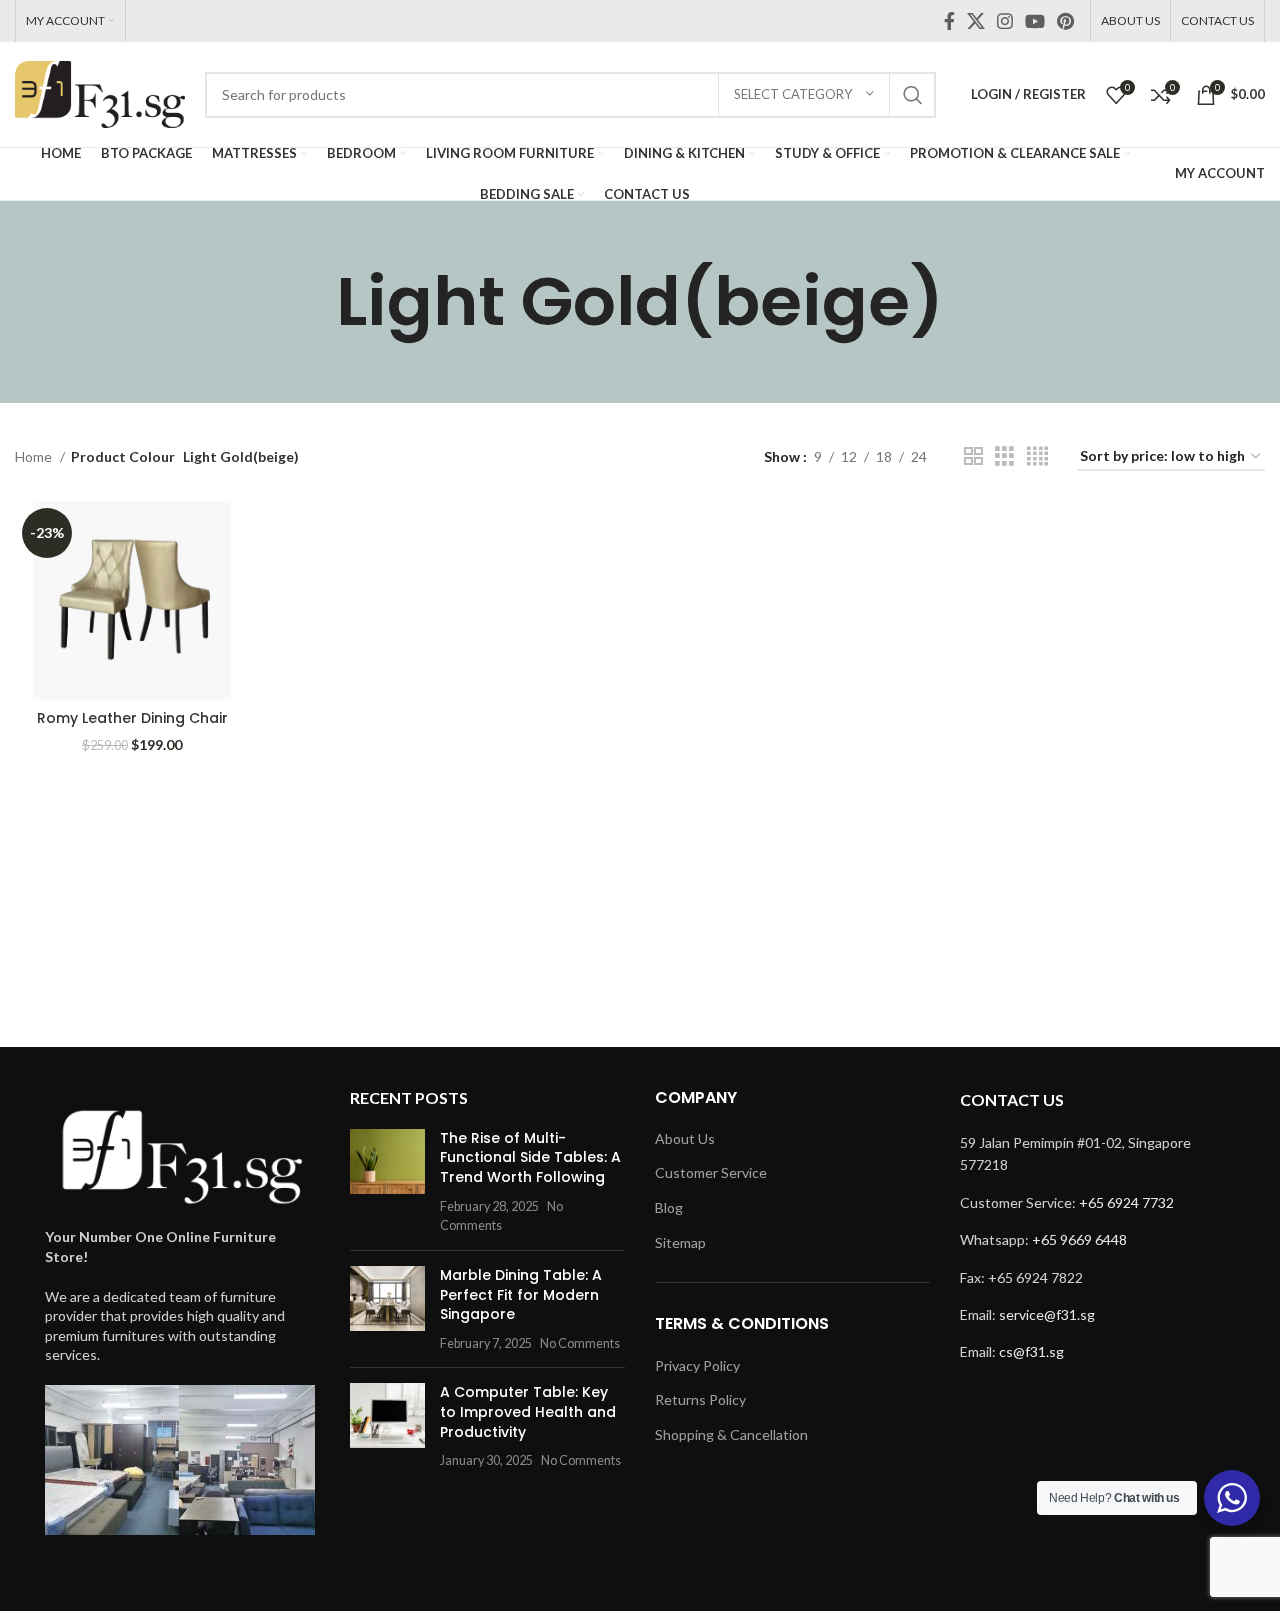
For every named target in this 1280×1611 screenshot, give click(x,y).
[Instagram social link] (1005, 21)
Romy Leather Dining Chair (132, 718)
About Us (685, 1138)
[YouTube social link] (1035, 21)
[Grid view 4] (1037, 456)
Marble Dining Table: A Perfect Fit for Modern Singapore (521, 1294)
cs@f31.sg (1031, 1351)
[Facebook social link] (949, 21)
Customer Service (711, 1172)
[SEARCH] (913, 95)
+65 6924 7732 (1126, 1202)
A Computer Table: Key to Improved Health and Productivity (528, 1411)
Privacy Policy (697, 1365)
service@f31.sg (1047, 1314)
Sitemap (680, 1242)
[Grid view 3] (1004, 456)
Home (35, 456)
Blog (669, 1207)
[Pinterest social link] (1065, 21)
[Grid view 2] (973, 456)
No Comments (580, 1343)
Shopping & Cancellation (731, 1434)
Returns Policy (700, 1399)
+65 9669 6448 (1079, 1239)
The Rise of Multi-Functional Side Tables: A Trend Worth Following (530, 1157)
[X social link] (976, 21)
